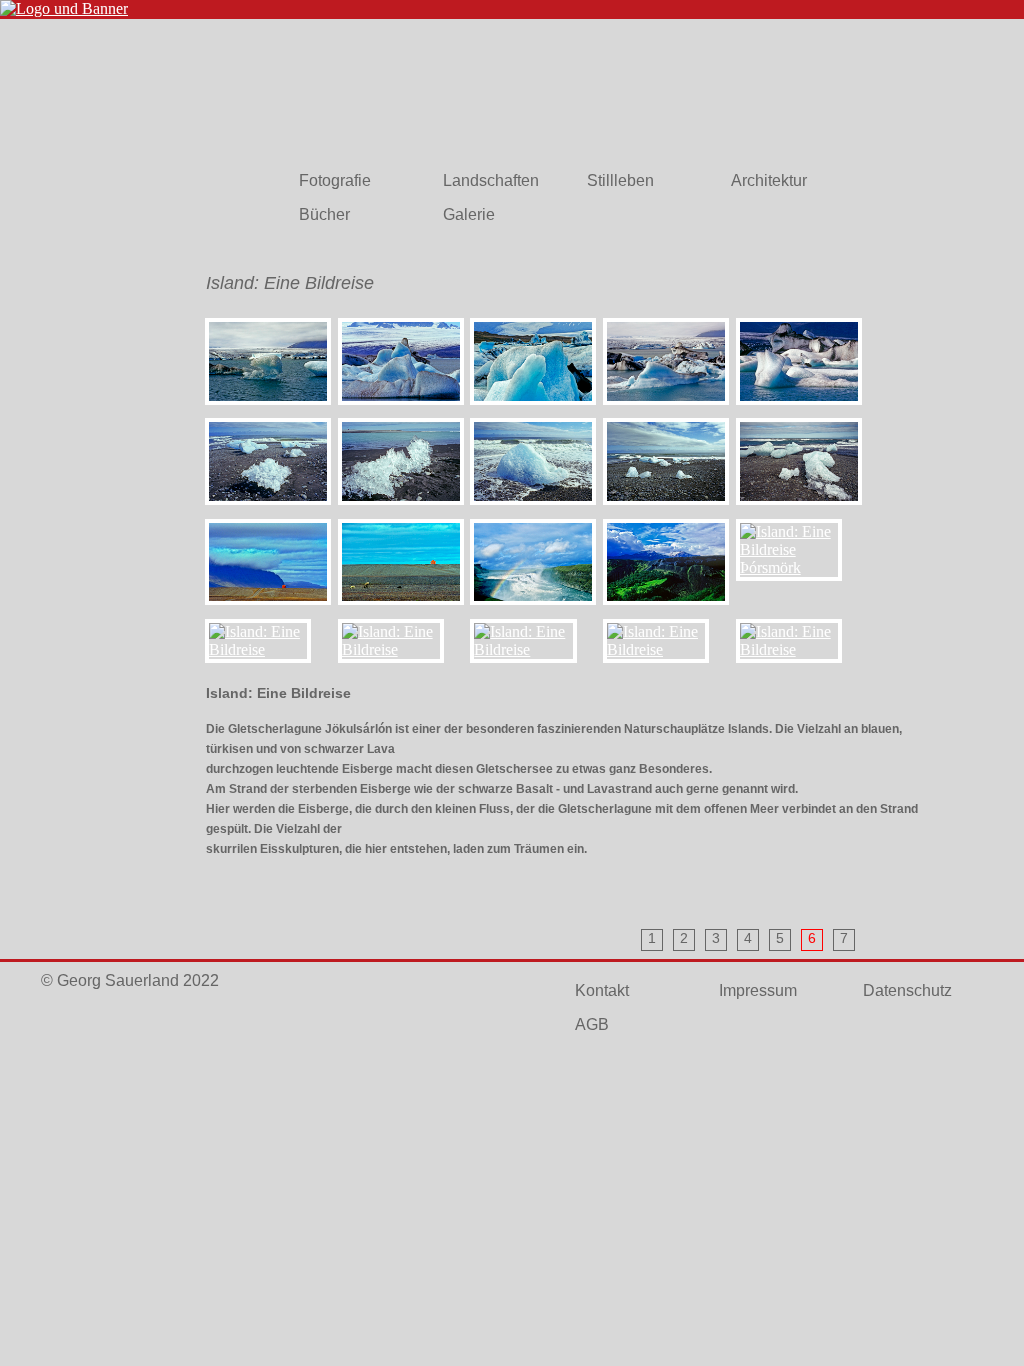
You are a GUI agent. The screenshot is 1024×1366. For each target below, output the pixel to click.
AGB (592, 1024)
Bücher (324, 214)
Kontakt (602, 990)
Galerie (469, 214)
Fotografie (335, 180)
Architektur (769, 180)
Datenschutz (907, 990)
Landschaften (491, 180)
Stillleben (620, 180)
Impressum (758, 990)
